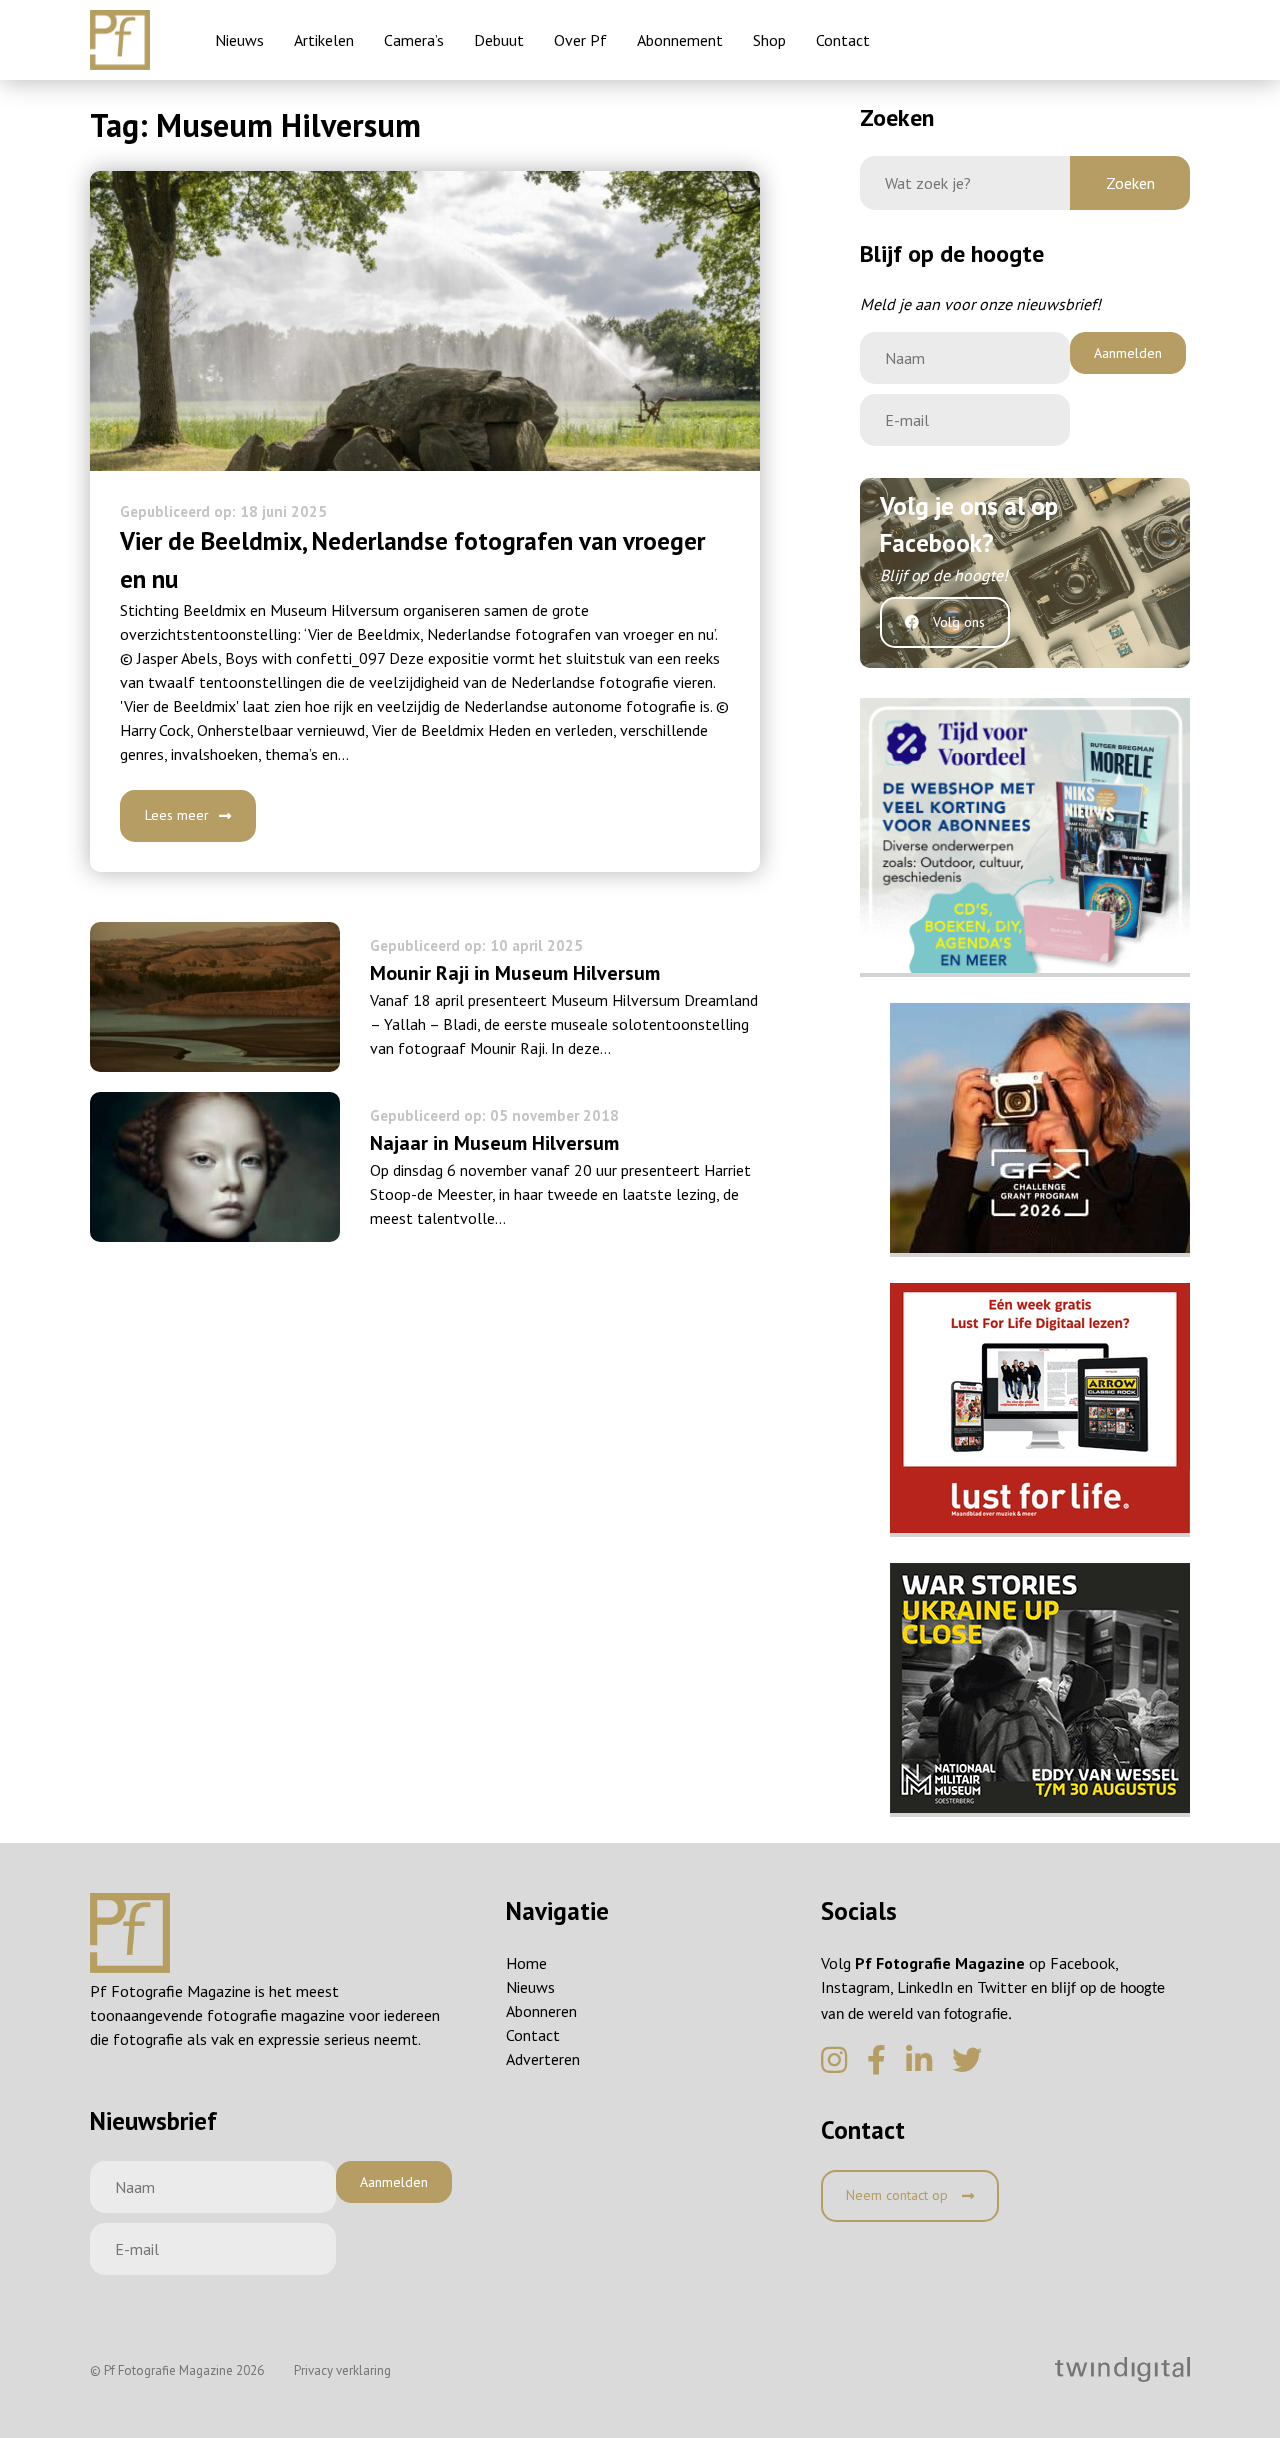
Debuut (499, 40)
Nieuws (239, 40)
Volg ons (957, 622)
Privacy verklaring (342, 2370)
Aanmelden (1128, 353)
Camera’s (414, 40)
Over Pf (580, 40)
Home (526, 1963)
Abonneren (541, 2011)
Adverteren (543, 2059)
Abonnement (680, 40)
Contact (843, 40)
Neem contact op (899, 2195)
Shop (769, 40)
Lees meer (177, 815)
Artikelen (324, 40)
